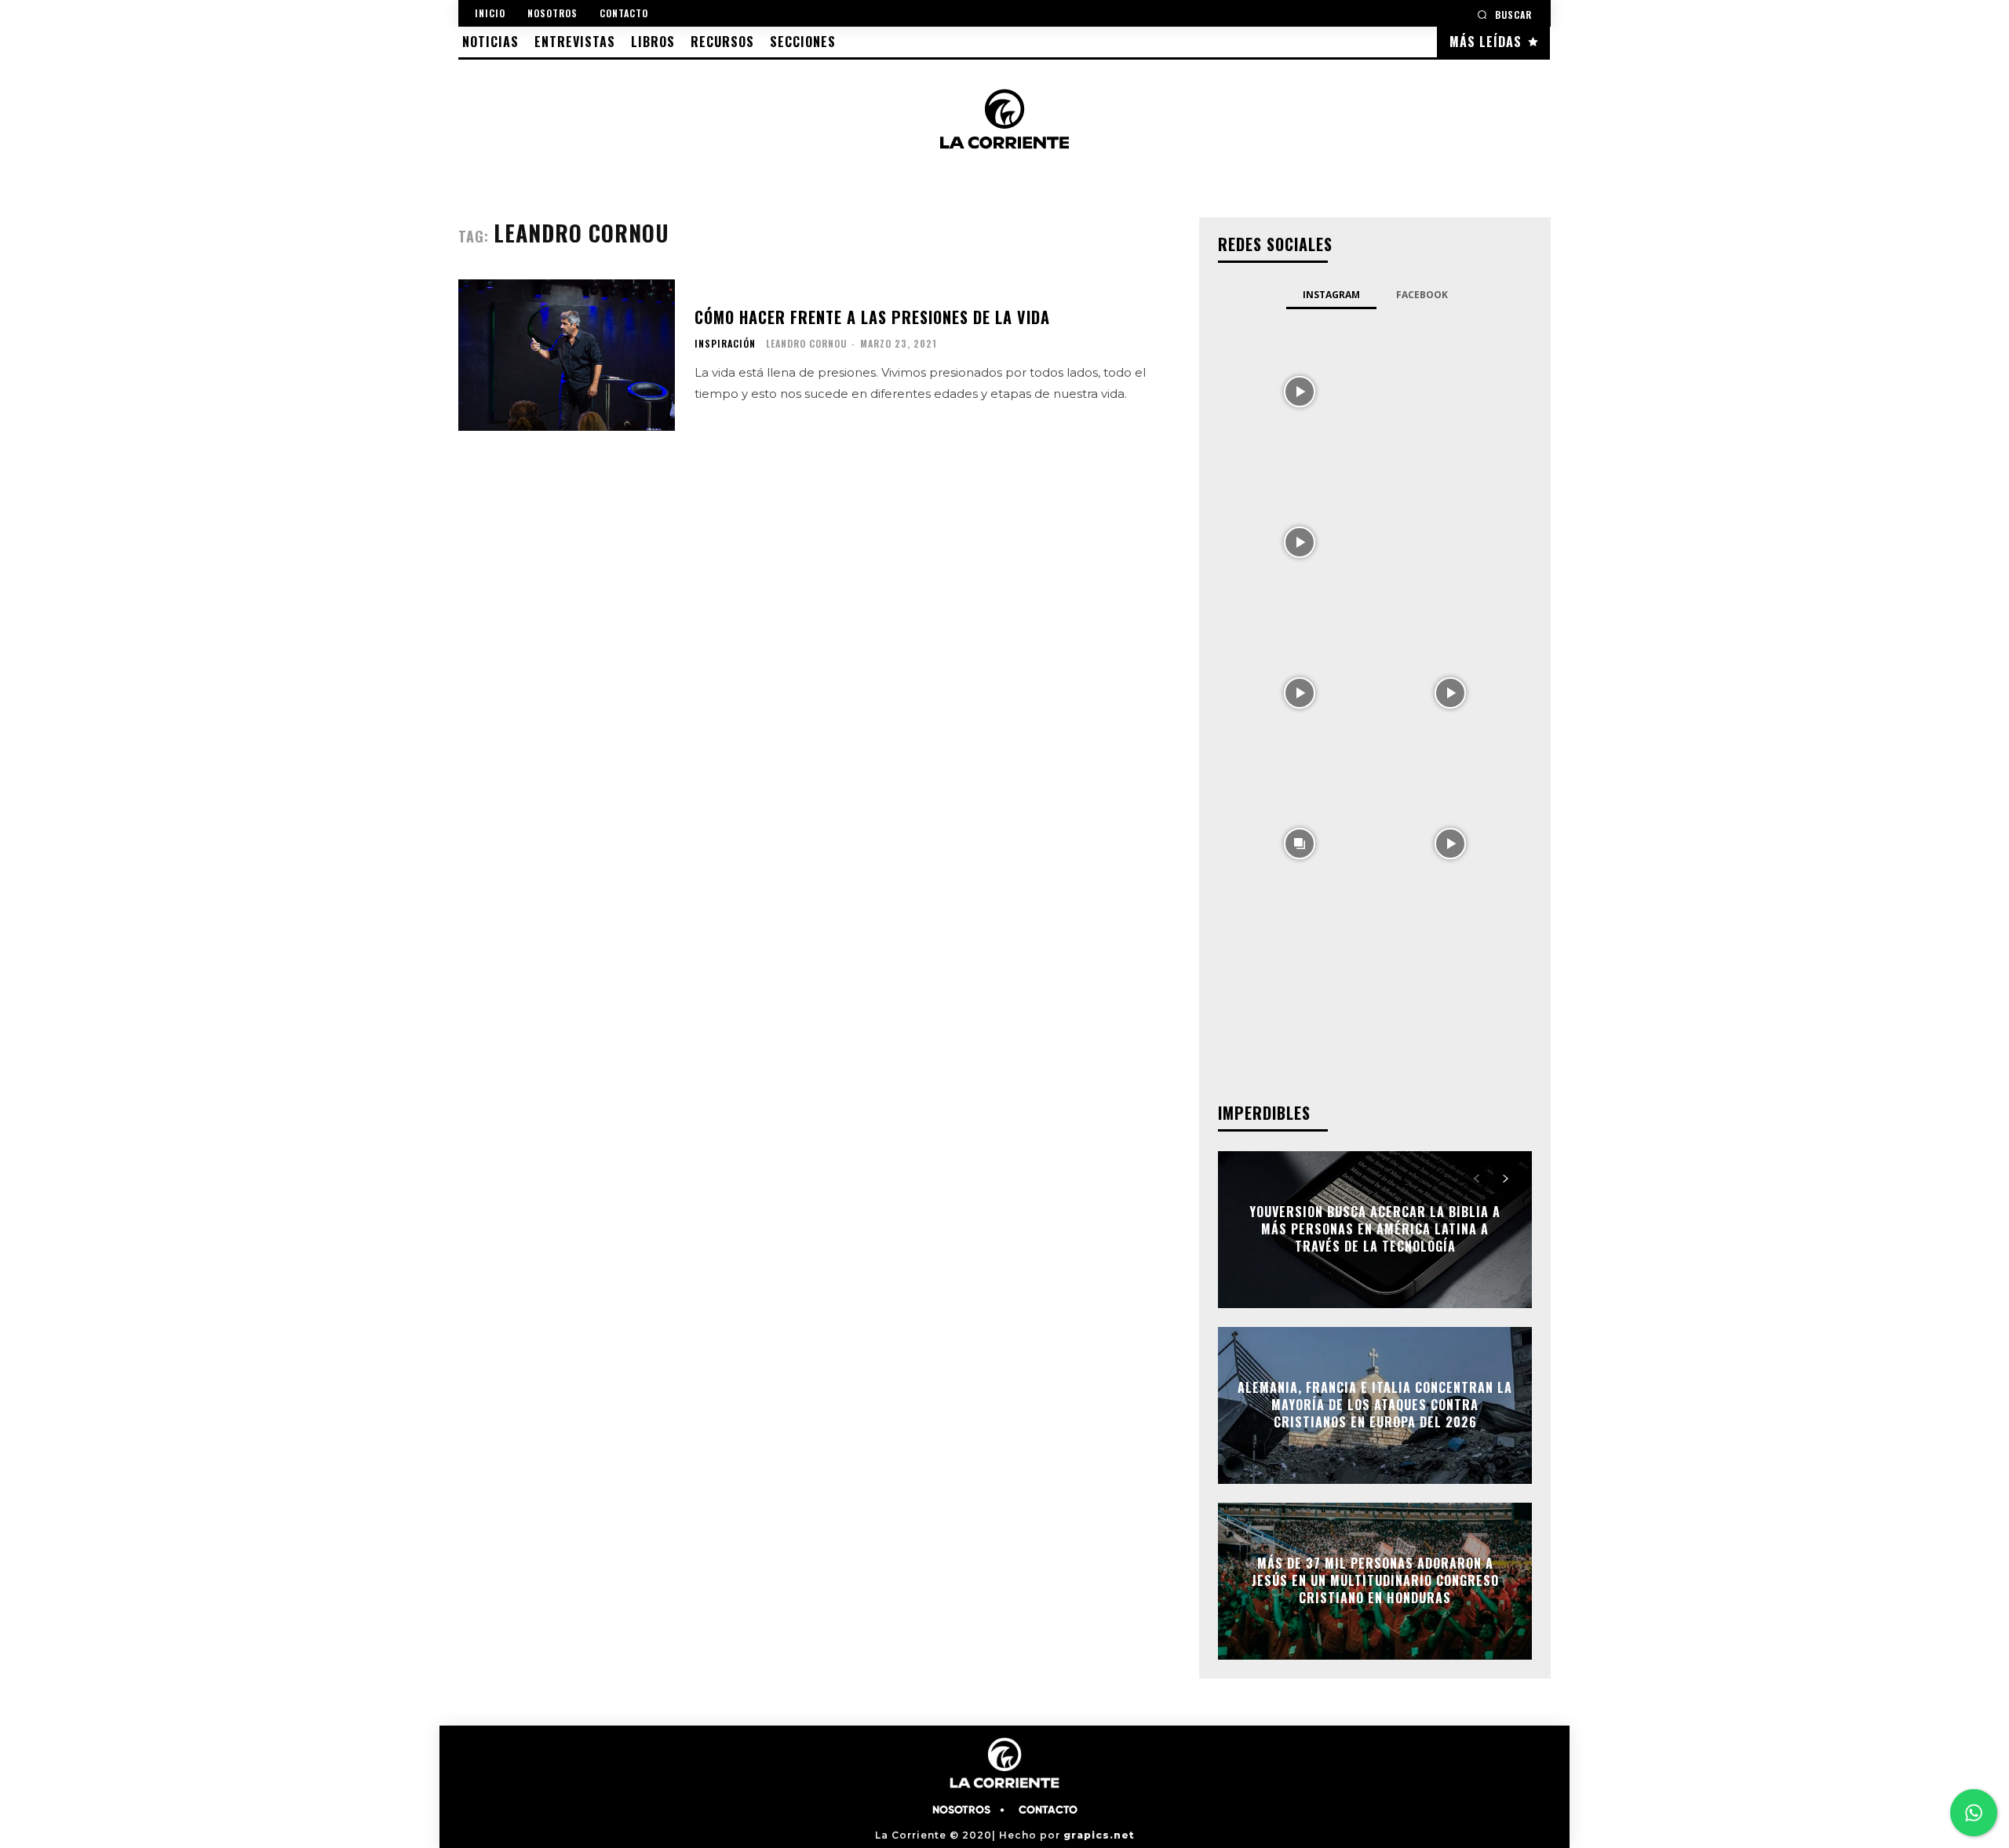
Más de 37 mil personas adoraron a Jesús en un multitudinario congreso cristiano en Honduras (1375, 1581)
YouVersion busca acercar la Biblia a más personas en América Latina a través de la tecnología (1375, 1229)
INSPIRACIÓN (725, 344)
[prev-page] (1477, 1179)
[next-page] (1505, 1179)
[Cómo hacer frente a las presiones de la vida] (567, 355)
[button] (1504, 15)
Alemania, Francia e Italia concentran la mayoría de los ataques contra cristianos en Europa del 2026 (1375, 1405)
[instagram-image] (1300, 390)
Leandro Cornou (806, 343)
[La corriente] (1004, 118)
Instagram (1331, 295)
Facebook (1422, 295)
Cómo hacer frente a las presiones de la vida (872, 317)
